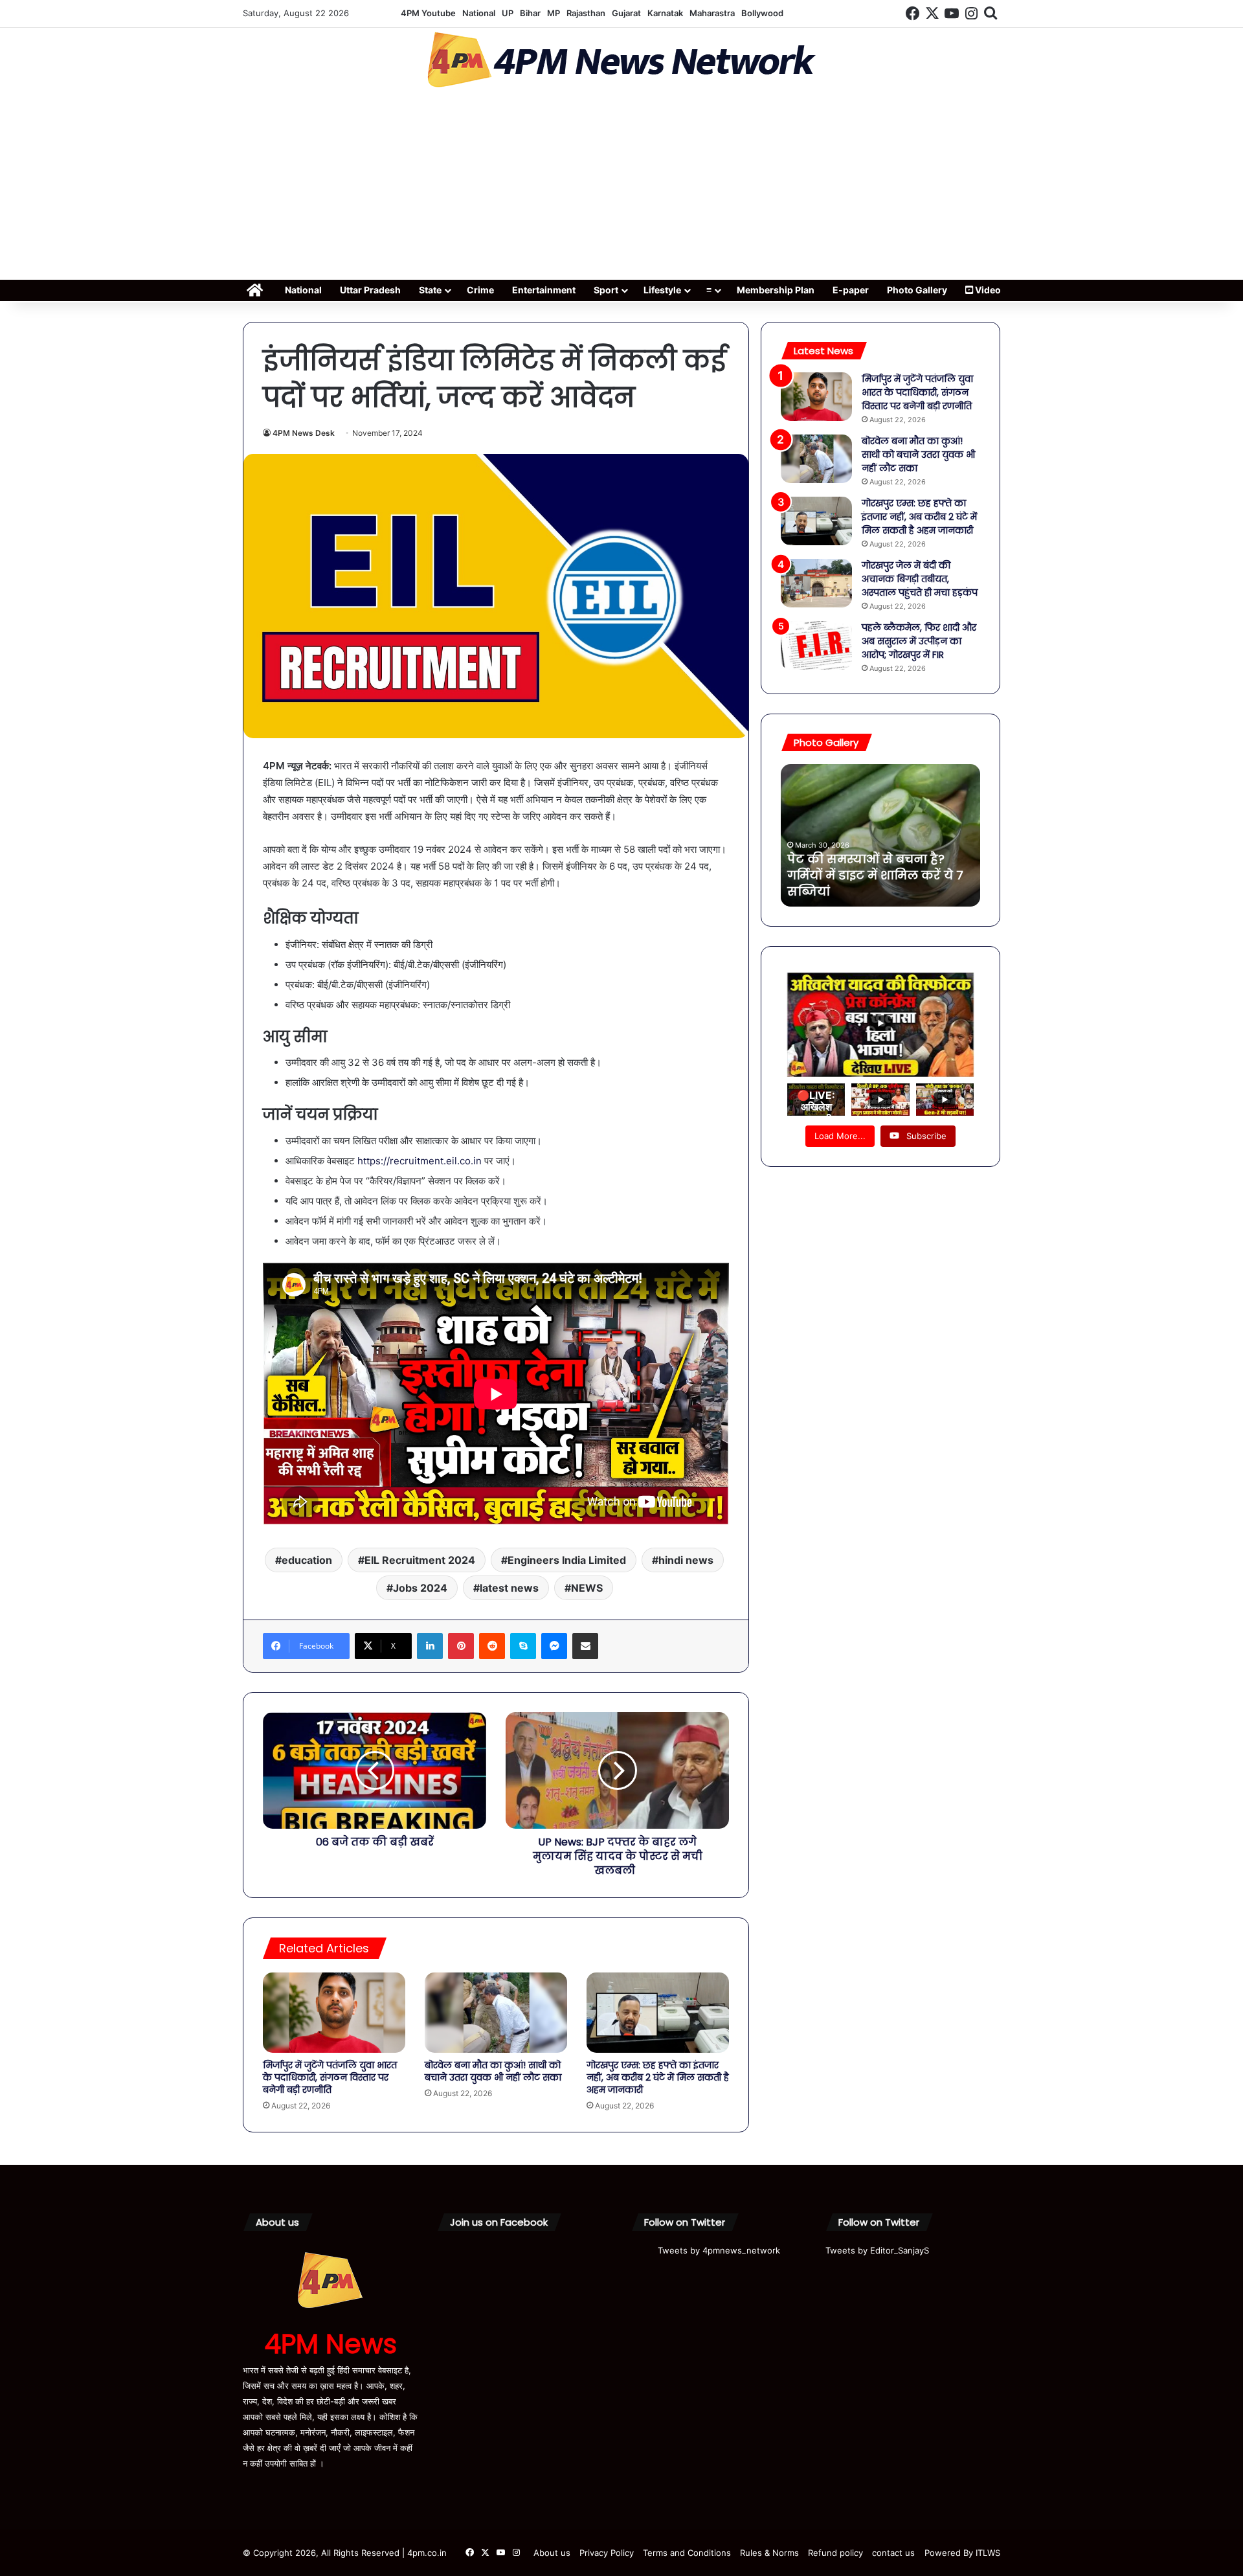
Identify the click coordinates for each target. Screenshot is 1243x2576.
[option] (880, 835)
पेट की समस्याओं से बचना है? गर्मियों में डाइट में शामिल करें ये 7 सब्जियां (875, 875)
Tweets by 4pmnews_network (719, 2250)
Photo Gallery (917, 290)
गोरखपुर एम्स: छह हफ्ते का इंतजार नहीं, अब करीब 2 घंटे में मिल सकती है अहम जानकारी (658, 2077)
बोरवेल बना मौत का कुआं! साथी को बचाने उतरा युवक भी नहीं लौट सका (493, 2071)
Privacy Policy (607, 2553)
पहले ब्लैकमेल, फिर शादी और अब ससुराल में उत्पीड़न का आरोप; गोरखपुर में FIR (919, 641)
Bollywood (762, 13)
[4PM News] (621, 60)
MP (554, 13)
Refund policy (835, 2553)
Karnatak (665, 13)
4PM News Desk (304, 433)
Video (987, 290)
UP (508, 13)
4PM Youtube (428, 13)
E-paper (851, 290)
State (430, 290)
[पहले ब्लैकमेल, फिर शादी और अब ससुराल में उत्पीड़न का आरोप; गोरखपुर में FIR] (816, 645)
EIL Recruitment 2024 (420, 1560)
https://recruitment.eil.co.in (420, 1161)
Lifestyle (662, 290)
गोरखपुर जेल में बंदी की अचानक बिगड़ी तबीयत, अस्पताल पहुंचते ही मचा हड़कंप (920, 579)
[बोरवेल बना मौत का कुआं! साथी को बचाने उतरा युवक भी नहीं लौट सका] (496, 2013)
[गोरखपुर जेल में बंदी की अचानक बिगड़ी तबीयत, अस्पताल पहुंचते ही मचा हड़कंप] (816, 583)
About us (552, 2553)
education (307, 1560)
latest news (509, 1588)
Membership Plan (776, 290)
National (479, 13)
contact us (893, 2553)
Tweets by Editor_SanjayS (877, 2250)
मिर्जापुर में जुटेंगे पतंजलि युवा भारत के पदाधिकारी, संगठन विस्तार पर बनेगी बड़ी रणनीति (330, 2077)
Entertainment (544, 290)
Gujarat (626, 13)
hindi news (686, 1560)
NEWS (587, 1588)
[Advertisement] (621, 188)
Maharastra (712, 13)
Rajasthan (586, 13)
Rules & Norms (769, 2553)
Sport (606, 290)
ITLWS (988, 2553)
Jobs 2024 (420, 1588)
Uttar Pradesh (370, 290)
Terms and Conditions (687, 2553)
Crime (480, 290)
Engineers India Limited (567, 1560)
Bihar (530, 13)
